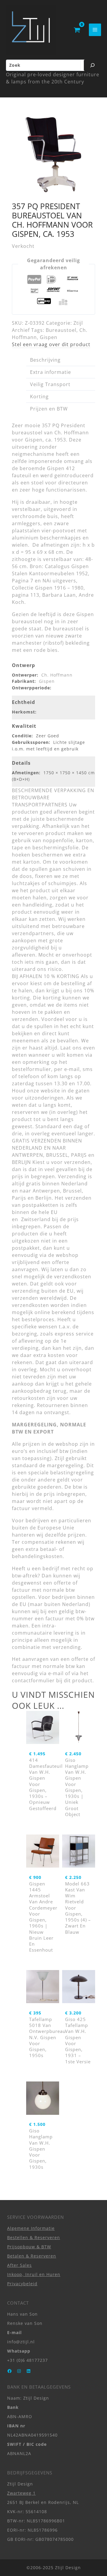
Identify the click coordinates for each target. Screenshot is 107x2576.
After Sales (19, 2265)
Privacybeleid (22, 2284)
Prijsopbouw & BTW (29, 2247)
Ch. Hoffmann (57, 675)
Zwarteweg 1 (21, 2493)
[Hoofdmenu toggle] (95, 30)
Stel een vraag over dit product (51, 344)
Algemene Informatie (31, 2228)
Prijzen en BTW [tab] (49, 409)
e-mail (56, 1673)
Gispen (49, 337)
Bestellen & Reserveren (34, 2237)
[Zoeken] (92, 65)
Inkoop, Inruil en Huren (34, 2274)
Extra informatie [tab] (51, 372)
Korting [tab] (39, 397)
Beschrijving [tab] (45, 360)
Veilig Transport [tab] (50, 384)
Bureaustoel (61, 330)
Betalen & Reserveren (32, 2256)
